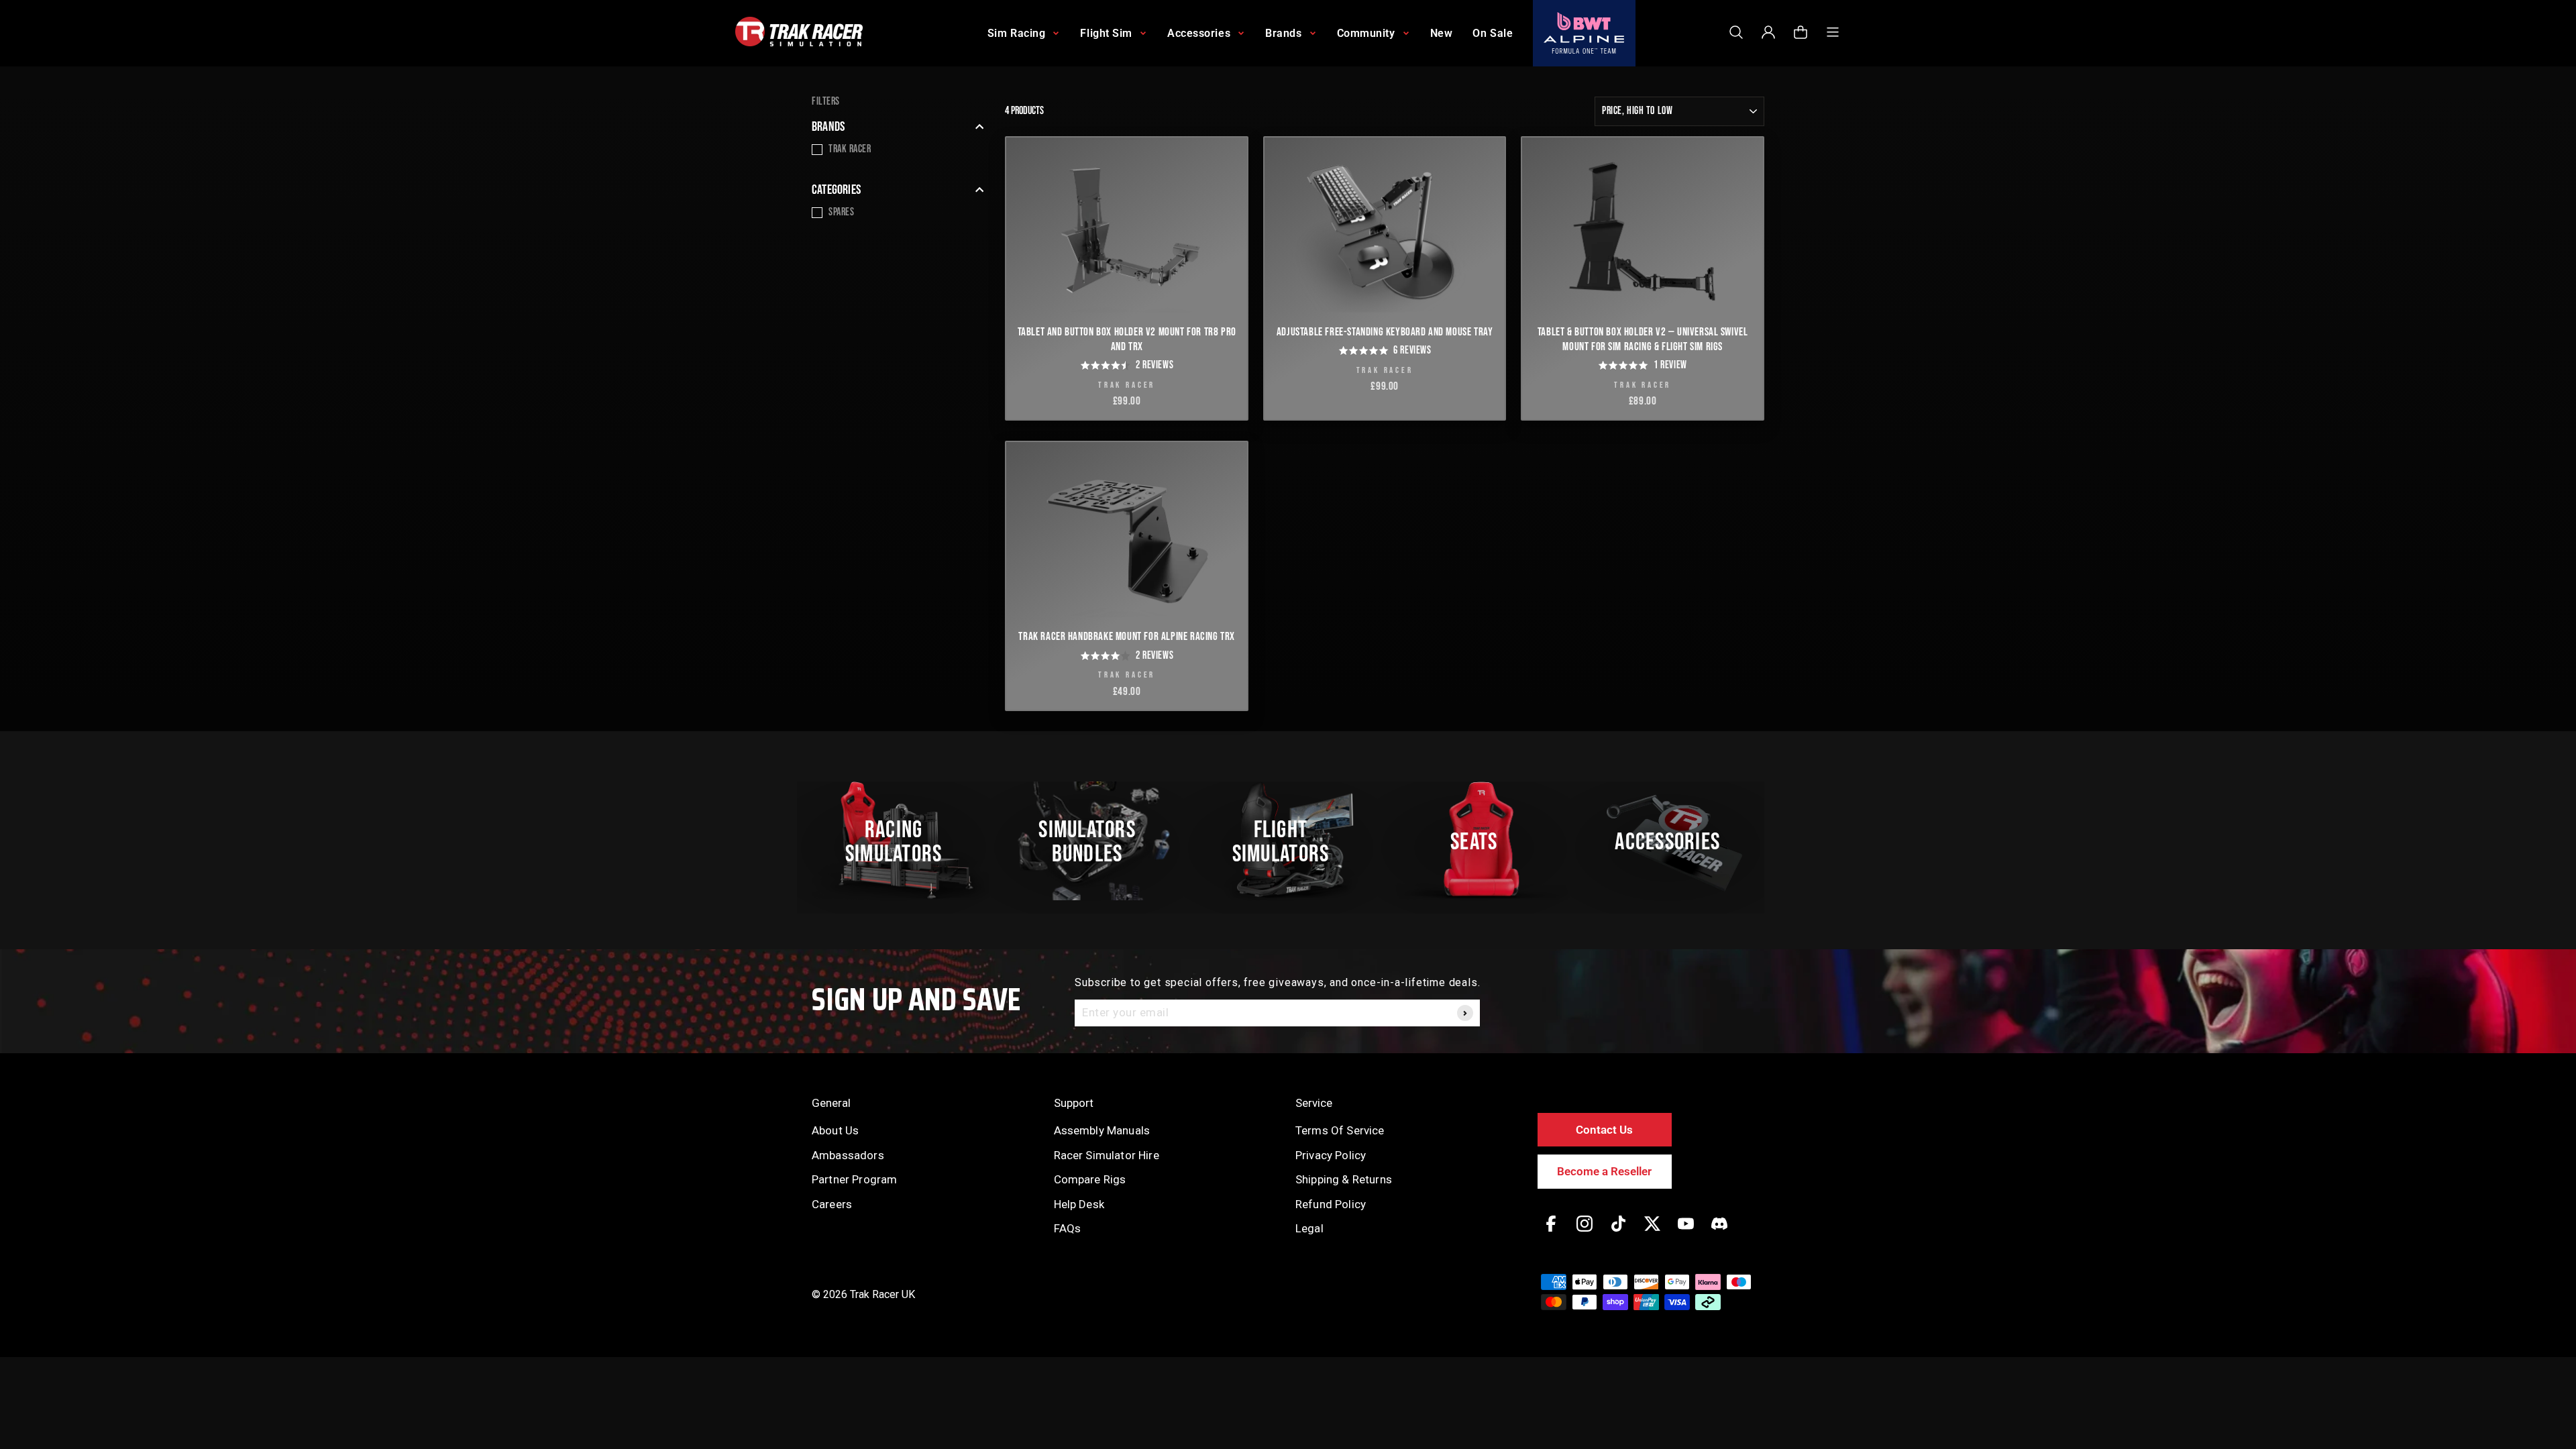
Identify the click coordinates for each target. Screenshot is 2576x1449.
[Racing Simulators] (901, 841)
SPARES (841, 212)
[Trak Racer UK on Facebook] (1551, 1233)
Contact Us (1604, 1130)
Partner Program (854, 1179)
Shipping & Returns (1344, 1179)
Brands (828, 127)
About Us (835, 1130)
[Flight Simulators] (1288, 841)
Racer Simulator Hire (1107, 1155)
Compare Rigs (1090, 1179)
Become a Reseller (1604, 1171)
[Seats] (1481, 841)
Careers (832, 1204)
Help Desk (1079, 1204)
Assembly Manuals (1102, 1130)
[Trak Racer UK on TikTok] (1618, 1233)
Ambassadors (848, 1155)
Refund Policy (1331, 1204)
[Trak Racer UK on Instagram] (1585, 1233)
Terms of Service (1340, 1130)
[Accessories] (1675, 841)
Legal (1309, 1228)
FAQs (1068, 1228)
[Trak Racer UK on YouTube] (1686, 1233)
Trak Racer (850, 149)
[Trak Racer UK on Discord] (1719, 1233)
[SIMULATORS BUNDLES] (1094, 841)
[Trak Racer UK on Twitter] (1652, 1233)
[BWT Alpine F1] (1584, 33)
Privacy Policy (1331, 1155)
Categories (836, 190)
